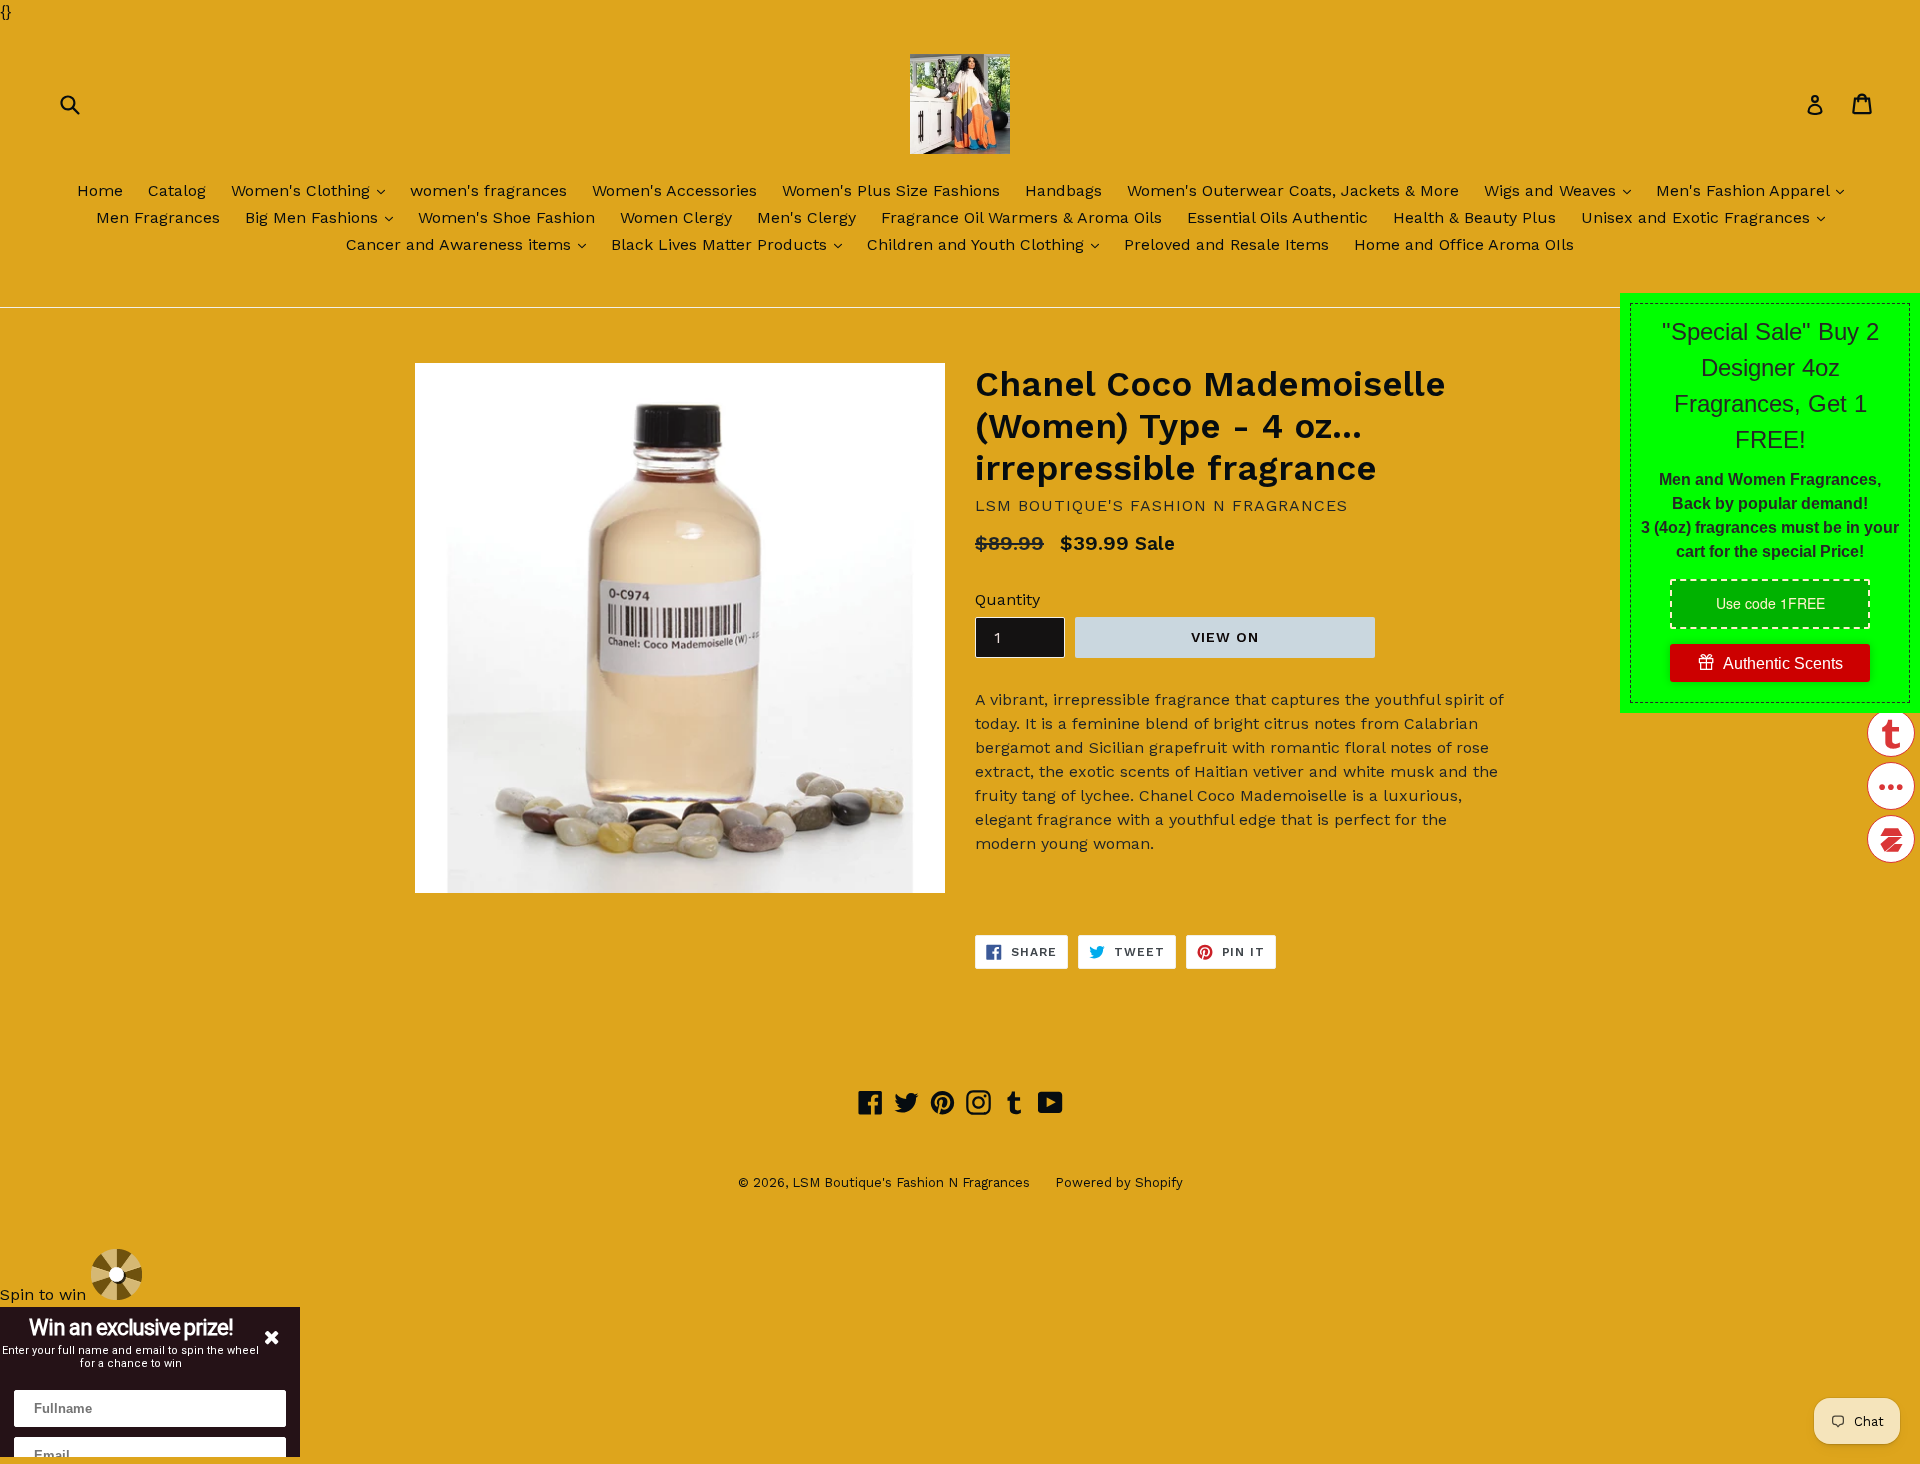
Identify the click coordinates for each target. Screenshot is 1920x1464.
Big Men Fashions (324, 217)
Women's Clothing (313, 190)
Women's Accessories (674, 190)
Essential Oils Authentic (1277, 217)
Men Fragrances (158, 217)
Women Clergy (676, 217)
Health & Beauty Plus (1474, 217)
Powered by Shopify (1119, 1182)
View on (1225, 637)
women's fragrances (488, 190)
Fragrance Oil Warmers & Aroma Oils (1021, 217)
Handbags (1063, 190)
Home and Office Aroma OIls (1464, 244)
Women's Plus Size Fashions (891, 190)
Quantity (1007, 599)
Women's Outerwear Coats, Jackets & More (1293, 190)
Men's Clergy (806, 217)
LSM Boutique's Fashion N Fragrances (911, 1182)
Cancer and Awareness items (471, 244)
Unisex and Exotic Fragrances (1708, 217)
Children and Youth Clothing (988, 244)
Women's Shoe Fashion (506, 217)
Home (100, 190)
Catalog (177, 190)
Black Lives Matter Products (731, 244)
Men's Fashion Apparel (1755, 190)
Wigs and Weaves (1562, 190)
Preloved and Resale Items (1226, 244)
